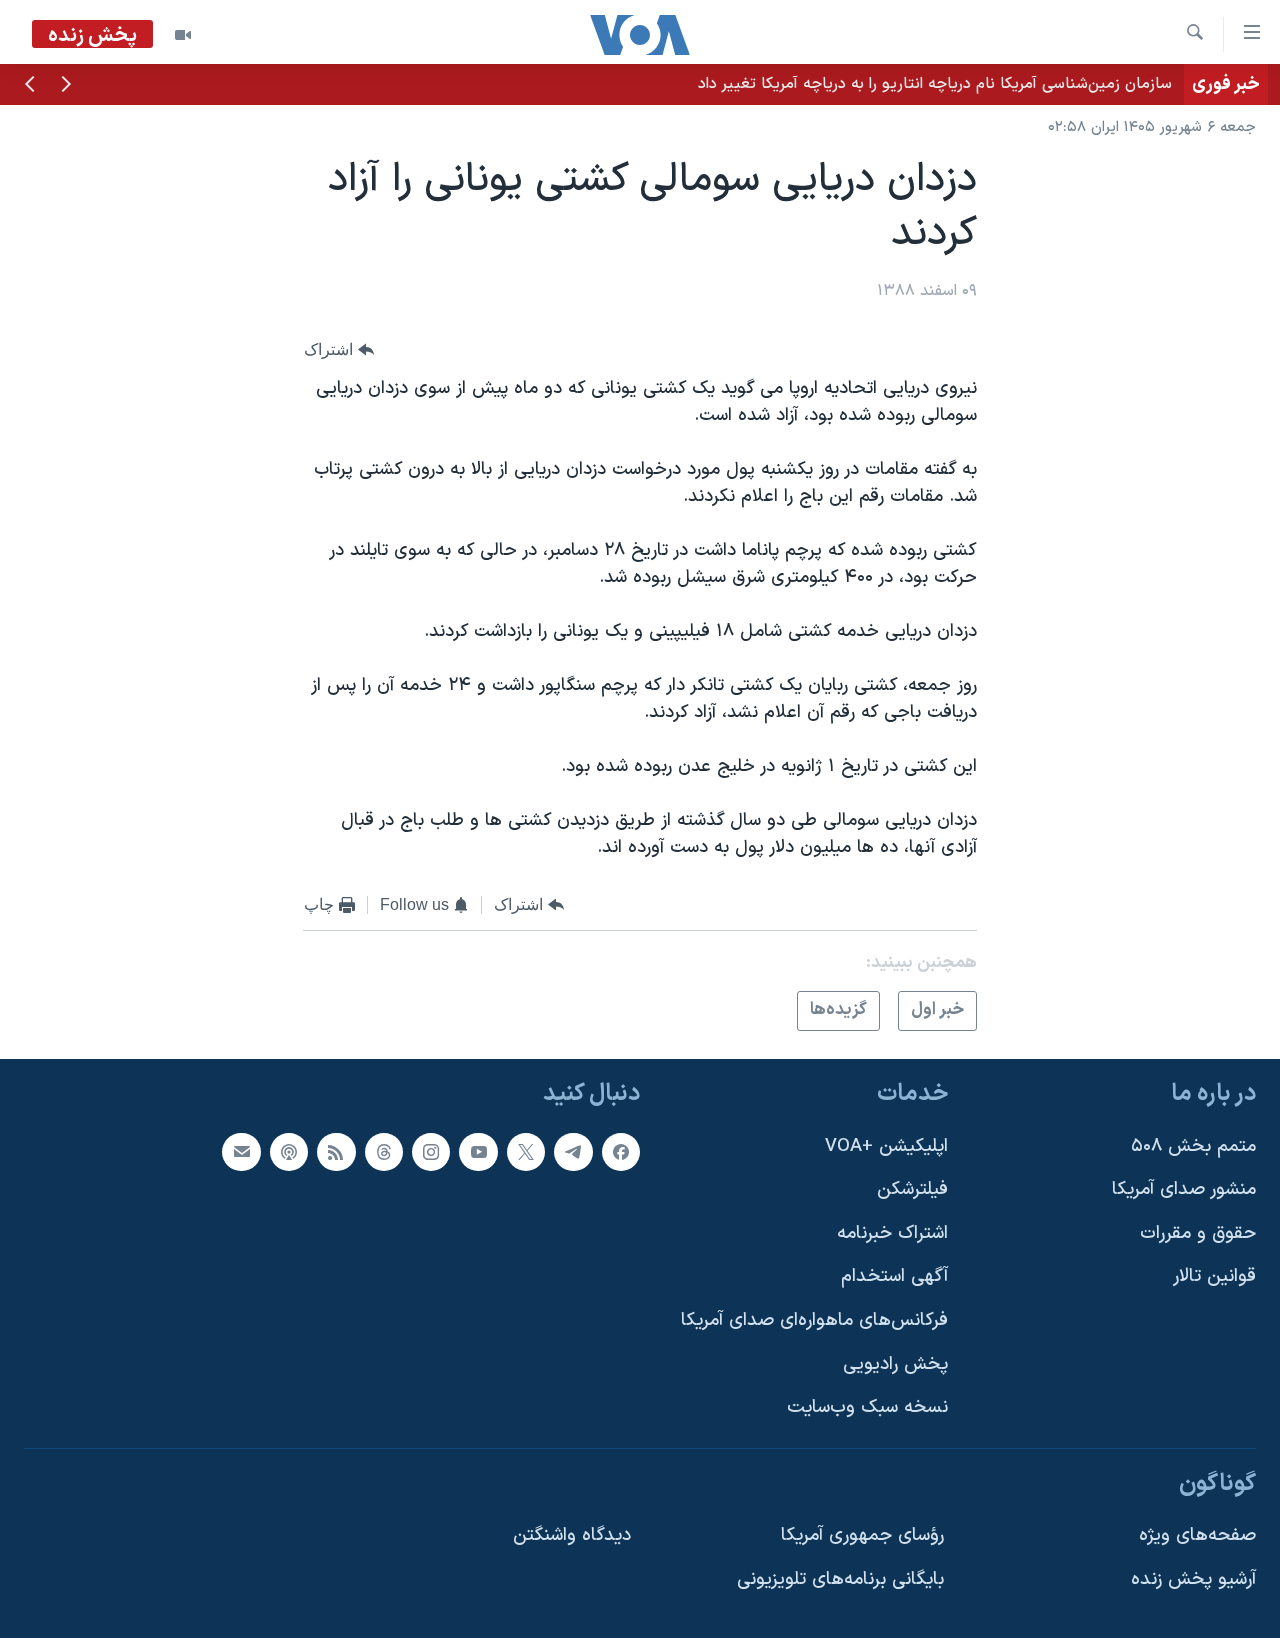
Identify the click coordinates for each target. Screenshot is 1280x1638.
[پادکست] (289, 1152)
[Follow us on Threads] (384, 1152)
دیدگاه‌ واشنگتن (572, 1535)
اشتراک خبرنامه (892, 1233)
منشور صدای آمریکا (1184, 1189)
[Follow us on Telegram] (573, 1152)
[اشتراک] (241, 1152)
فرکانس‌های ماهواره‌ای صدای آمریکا (814, 1320)
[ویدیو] (183, 35)
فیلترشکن (912, 1189)
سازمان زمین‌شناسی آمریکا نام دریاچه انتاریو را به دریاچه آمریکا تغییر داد (935, 84)
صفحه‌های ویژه (1197, 1535)
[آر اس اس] (336, 1152)
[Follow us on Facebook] (621, 1152)
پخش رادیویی (895, 1364)
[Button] (339, 349)
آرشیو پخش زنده (1193, 1579)
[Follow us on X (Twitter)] (526, 1152)
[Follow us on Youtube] (478, 1152)
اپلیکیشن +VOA (886, 1146)
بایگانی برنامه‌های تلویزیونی (840, 1579)
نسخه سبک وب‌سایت (867, 1407)
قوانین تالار (1214, 1276)
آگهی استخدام (894, 1276)
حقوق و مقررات (1198, 1233)
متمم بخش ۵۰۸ (1193, 1146)
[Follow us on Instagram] (431, 1152)
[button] (66, 86)
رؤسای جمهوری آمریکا (862, 1535)
